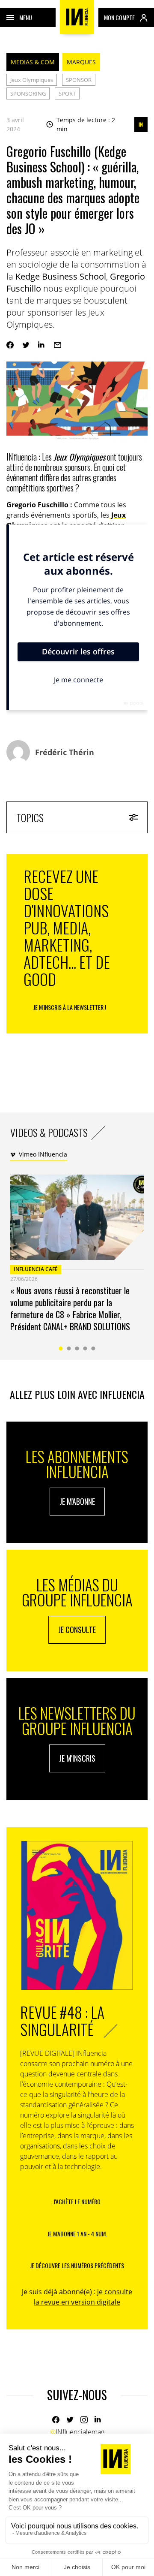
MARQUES (81, 62)
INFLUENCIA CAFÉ (36, 1269)
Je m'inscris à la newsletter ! (70, 1007)
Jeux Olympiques (32, 80)
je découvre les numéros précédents (77, 2265)
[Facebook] (10, 345)
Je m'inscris (77, 1758)
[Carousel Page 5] (93, 1348)
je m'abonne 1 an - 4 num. (77, 2234)
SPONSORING (28, 93)
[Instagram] (84, 2420)
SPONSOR (79, 80)
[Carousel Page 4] (85, 1348)
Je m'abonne (77, 1501)
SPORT (67, 93)
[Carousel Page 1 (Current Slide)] (61, 1348)
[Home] (77, 17)
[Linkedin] (42, 345)
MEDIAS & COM (33, 62)
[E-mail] (58, 345)
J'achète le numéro (77, 2201)
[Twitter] (26, 345)
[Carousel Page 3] (77, 1348)
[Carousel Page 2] (69, 1348)
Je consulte (77, 1630)
